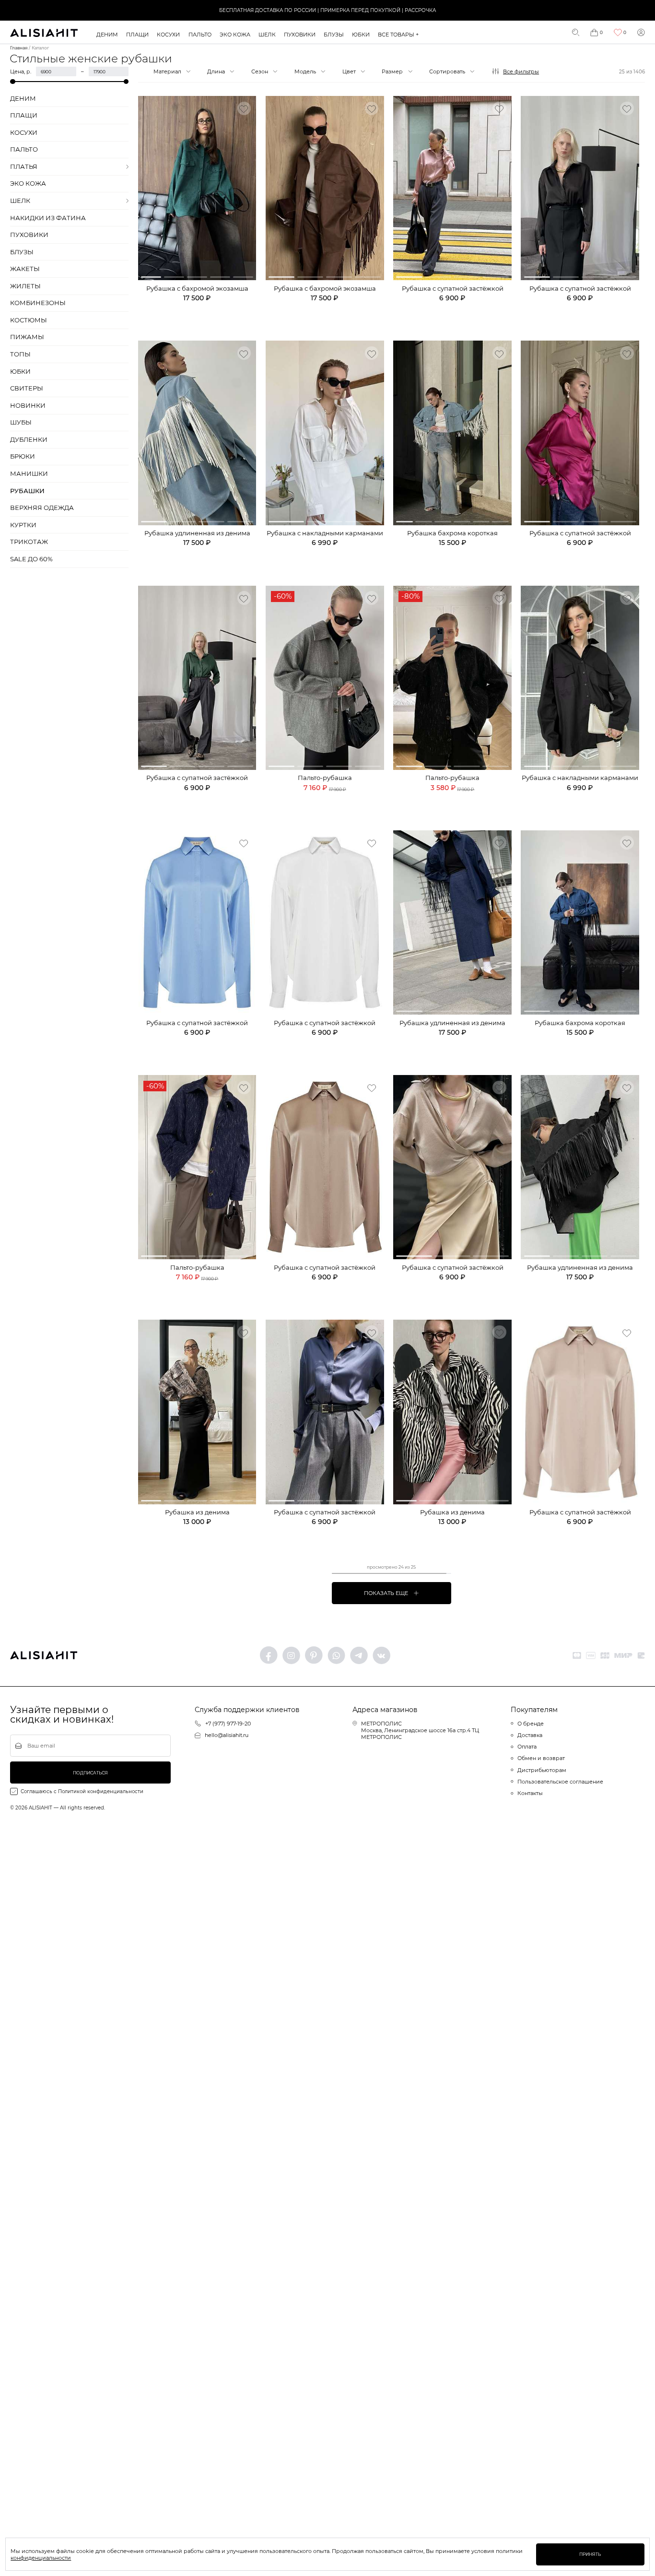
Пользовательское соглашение (560, 1782)
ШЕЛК (267, 35)
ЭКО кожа (235, 35)
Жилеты (25, 286)
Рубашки (27, 491)
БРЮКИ (23, 456)
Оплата (527, 1747)
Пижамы (27, 337)
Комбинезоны (38, 303)
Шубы (21, 422)
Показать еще (386, 1593)
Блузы (334, 35)
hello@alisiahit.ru (227, 1735)
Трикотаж (29, 542)
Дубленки (29, 440)
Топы (20, 354)
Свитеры (27, 388)
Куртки (23, 525)
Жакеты (25, 269)
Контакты (530, 1793)
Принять (590, 2554)
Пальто (200, 35)
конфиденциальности (41, 2558)
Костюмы (29, 320)
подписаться (90, 1773)
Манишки (29, 474)
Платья (24, 167)
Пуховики (300, 35)
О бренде (531, 1724)
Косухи (168, 35)
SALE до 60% (31, 559)
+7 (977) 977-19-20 (228, 1724)
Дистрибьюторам (542, 1770)
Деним (107, 35)
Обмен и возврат (541, 1758)
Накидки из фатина (48, 218)
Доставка (530, 1735)
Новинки (28, 406)
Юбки (361, 35)
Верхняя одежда (42, 508)
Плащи (137, 35)
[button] (151, 277)
